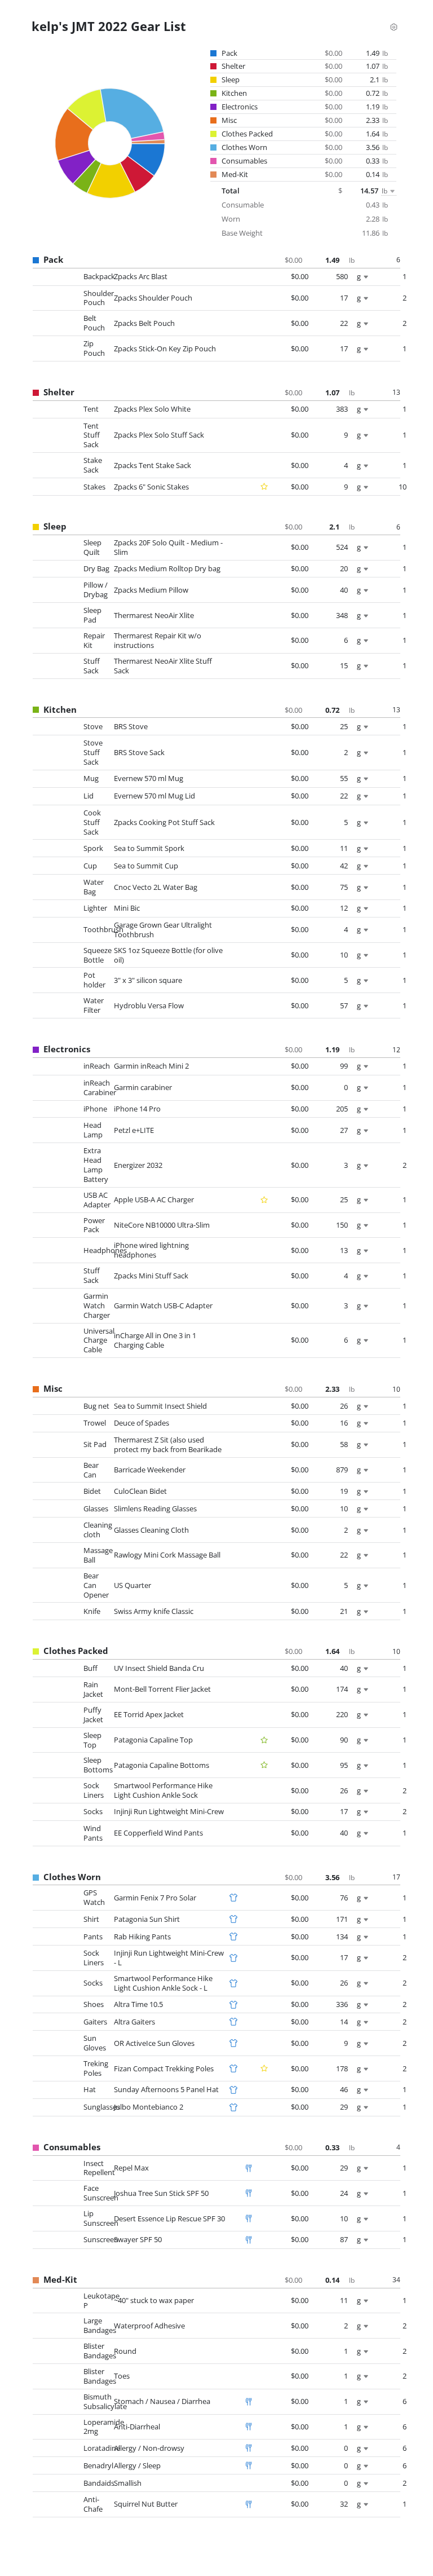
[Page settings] (394, 26)
